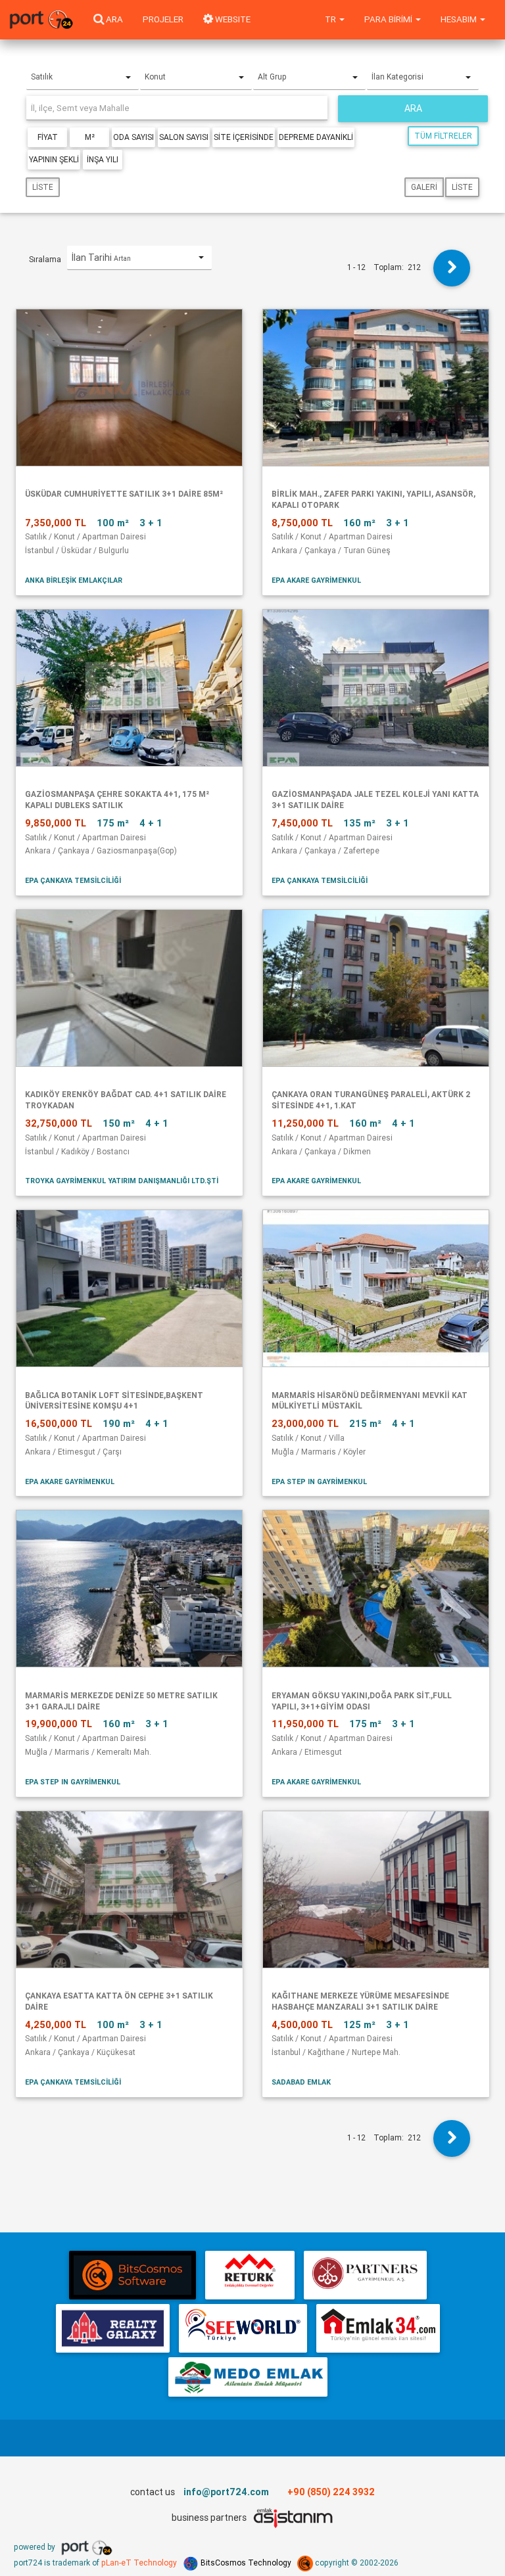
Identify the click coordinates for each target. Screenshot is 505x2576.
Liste (43, 187)
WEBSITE (232, 19)
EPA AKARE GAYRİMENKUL (316, 580)
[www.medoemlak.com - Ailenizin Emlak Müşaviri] (248, 2377)
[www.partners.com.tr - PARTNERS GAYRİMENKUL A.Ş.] (365, 2275)
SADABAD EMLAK (301, 2082)
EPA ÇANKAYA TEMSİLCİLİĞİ (73, 880)
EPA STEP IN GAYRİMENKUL (319, 1481)
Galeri (424, 187)
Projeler (163, 19)
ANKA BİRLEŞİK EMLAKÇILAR (74, 580)
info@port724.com (226, 2492)
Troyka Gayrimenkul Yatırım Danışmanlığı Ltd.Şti (122, 1181)
